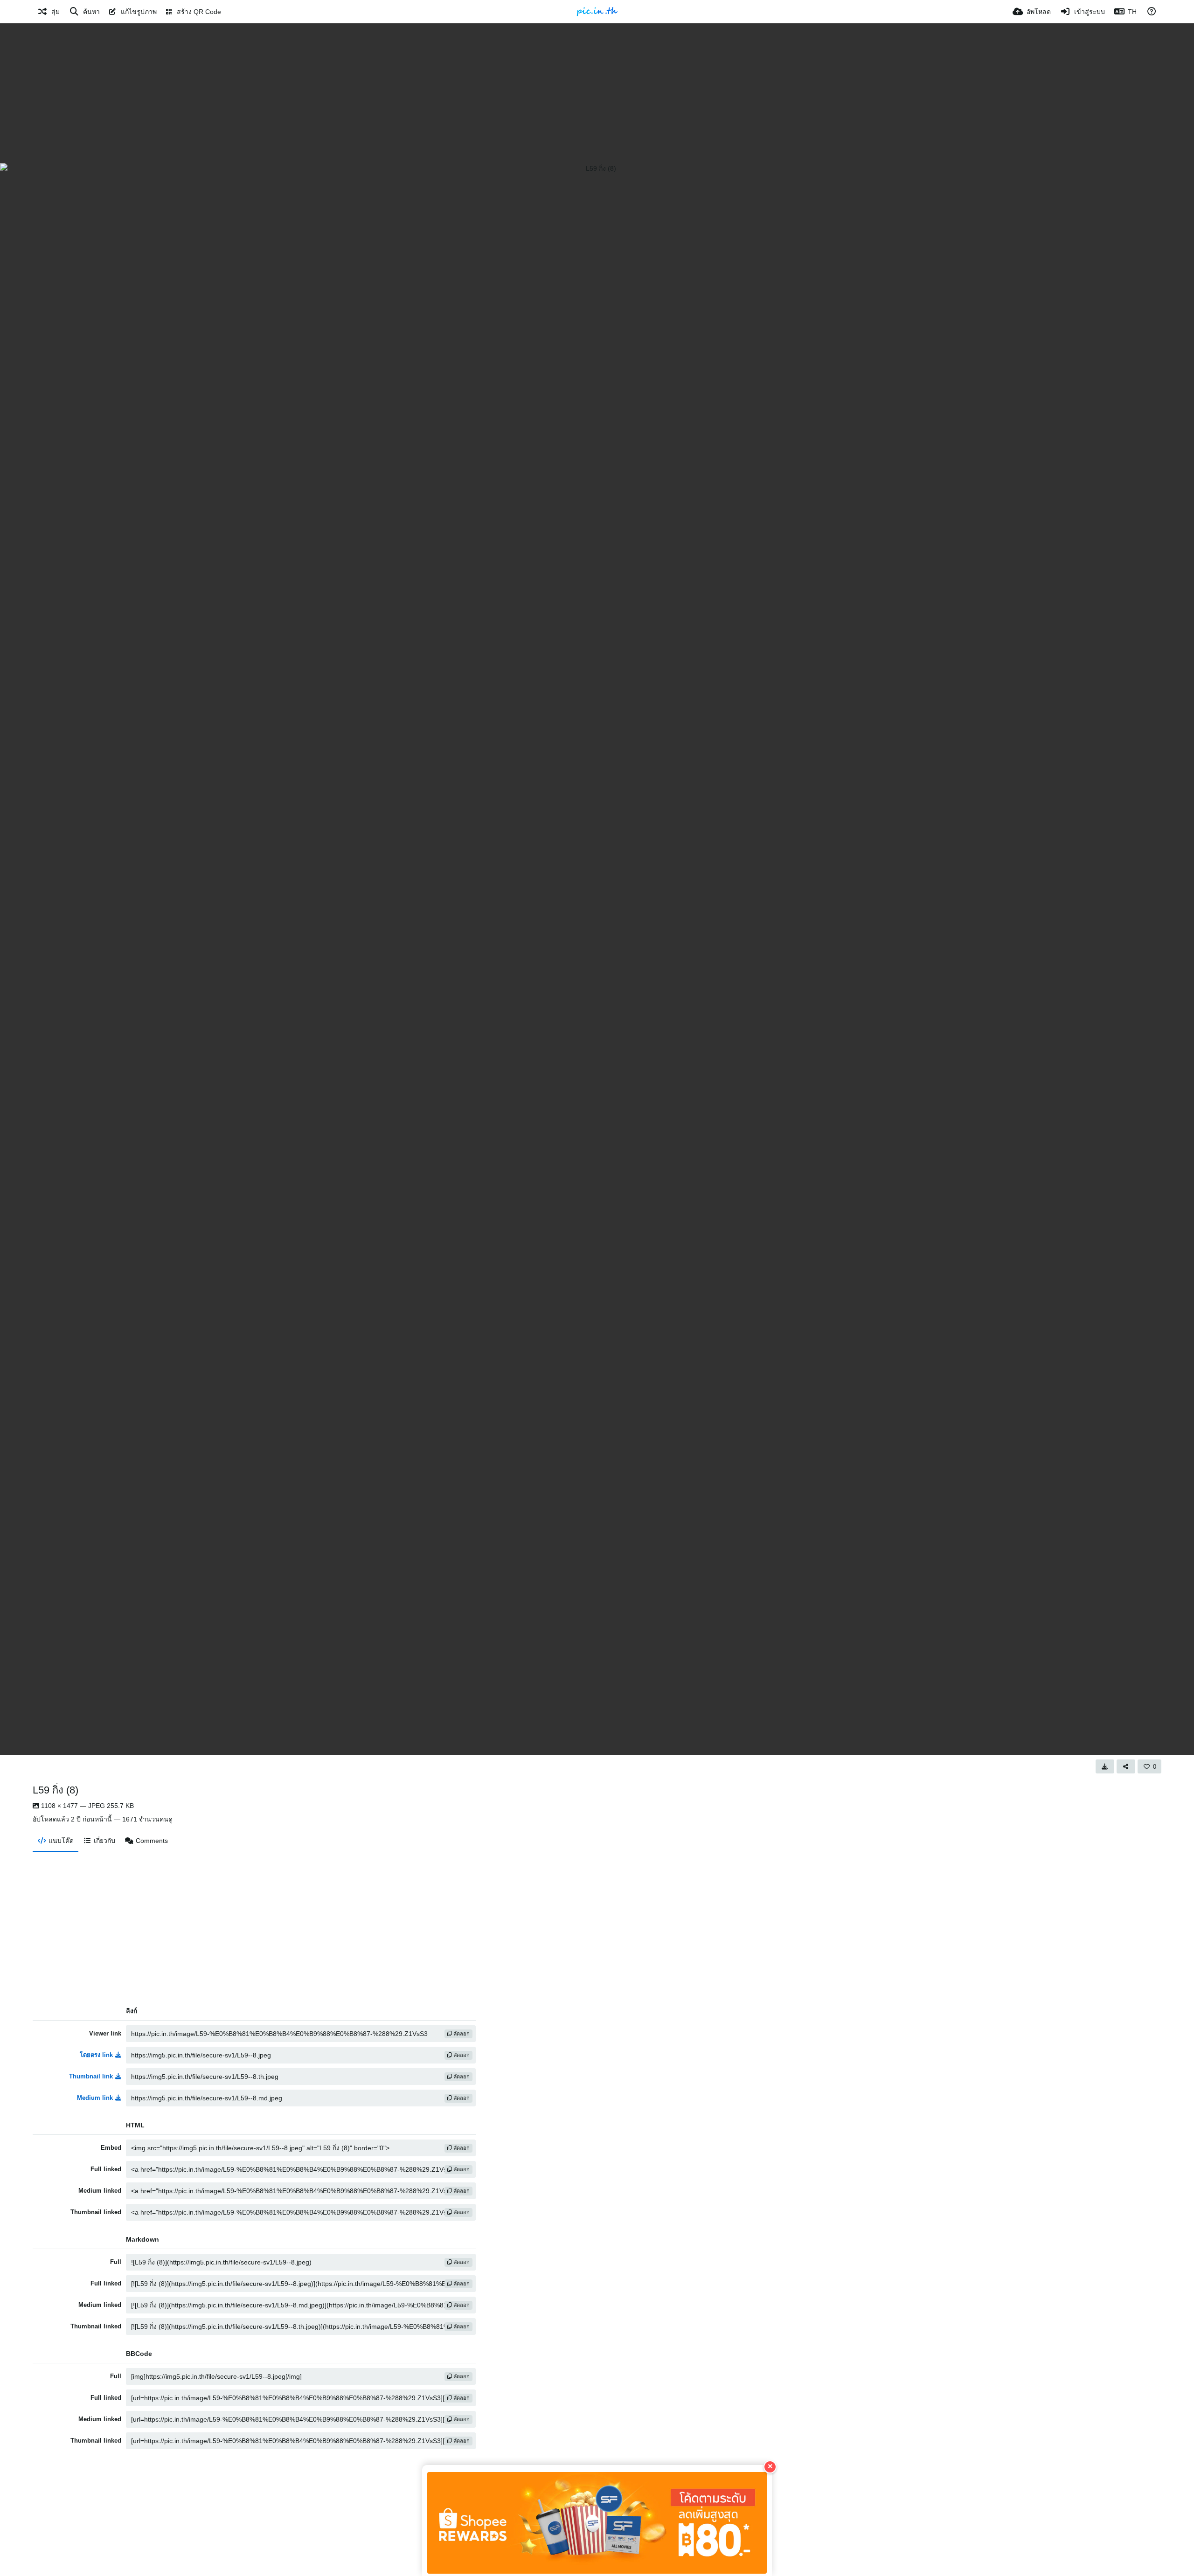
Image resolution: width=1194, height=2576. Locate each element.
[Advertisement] (597, 93)
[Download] (1105, 1766)
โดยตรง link (96, 2055)
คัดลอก (461, 2034)
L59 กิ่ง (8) (56, 1790)
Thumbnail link (91, 2076)
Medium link (95, 2098)
